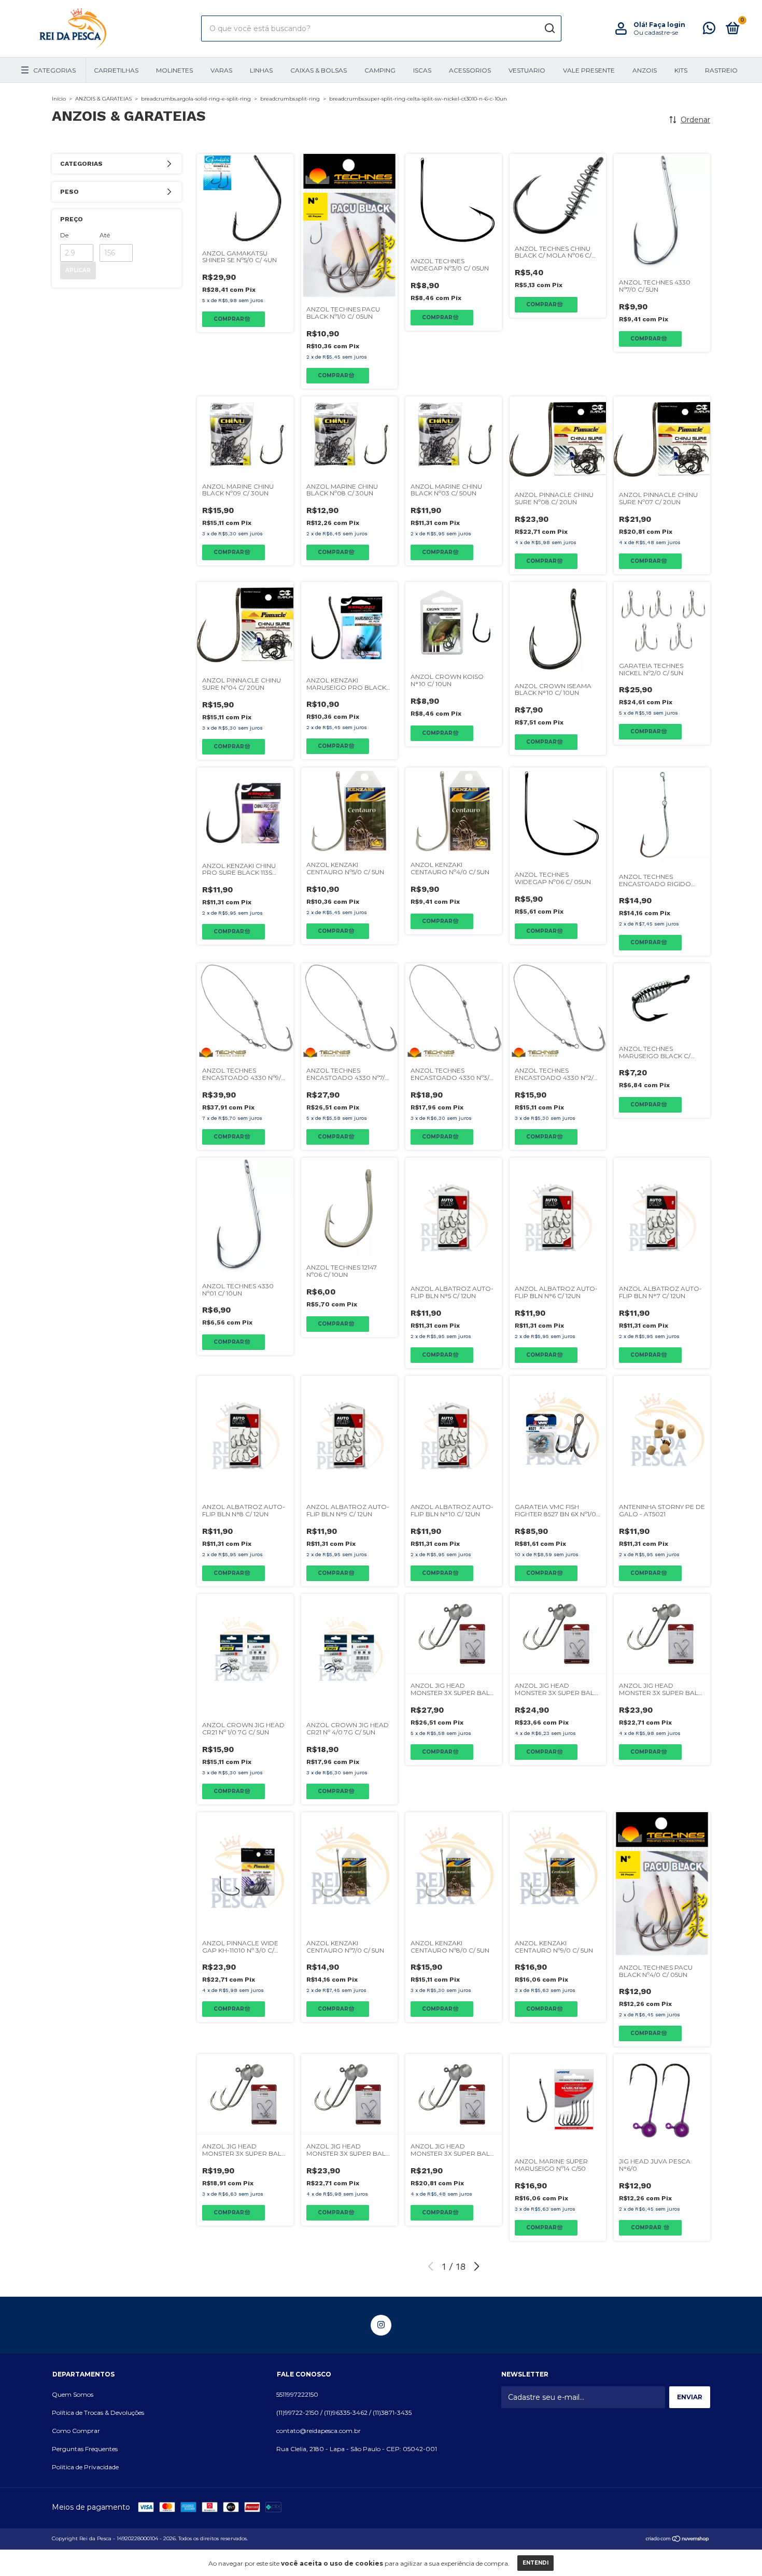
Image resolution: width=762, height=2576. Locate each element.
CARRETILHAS (116, 70)
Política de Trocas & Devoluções (98, 2413)
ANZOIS (645, 70)
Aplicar (78, 270)
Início (59, 99)
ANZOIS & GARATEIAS (103, 99)
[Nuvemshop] (678, 2540)
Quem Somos (73, 2394)
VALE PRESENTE (589, 70)
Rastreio (721, 70)
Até (105, 235)
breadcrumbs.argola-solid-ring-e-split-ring (196, 99)
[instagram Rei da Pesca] (381, 2325)
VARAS (221, 70)
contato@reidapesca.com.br (319, 2431)
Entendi (535, 2563)
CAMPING (380, 70)
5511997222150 (297, 2394)
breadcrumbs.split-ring (290, 99)
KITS (681, 70)
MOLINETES (174, 70)
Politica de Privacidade (85, 2467)
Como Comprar (76, 2431)
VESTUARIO (527, 70)
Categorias (54, 70)
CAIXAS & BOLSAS (319, 70)
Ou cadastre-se (656, 32)
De (64, 235)
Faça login (667, 25)
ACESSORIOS (470, 70)
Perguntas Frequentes (85, 2449)
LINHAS (261, 70)
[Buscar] (549, 29)
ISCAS (422, 70)
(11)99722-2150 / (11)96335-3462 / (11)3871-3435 (344, 2413)
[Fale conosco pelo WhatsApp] (709, 30)
